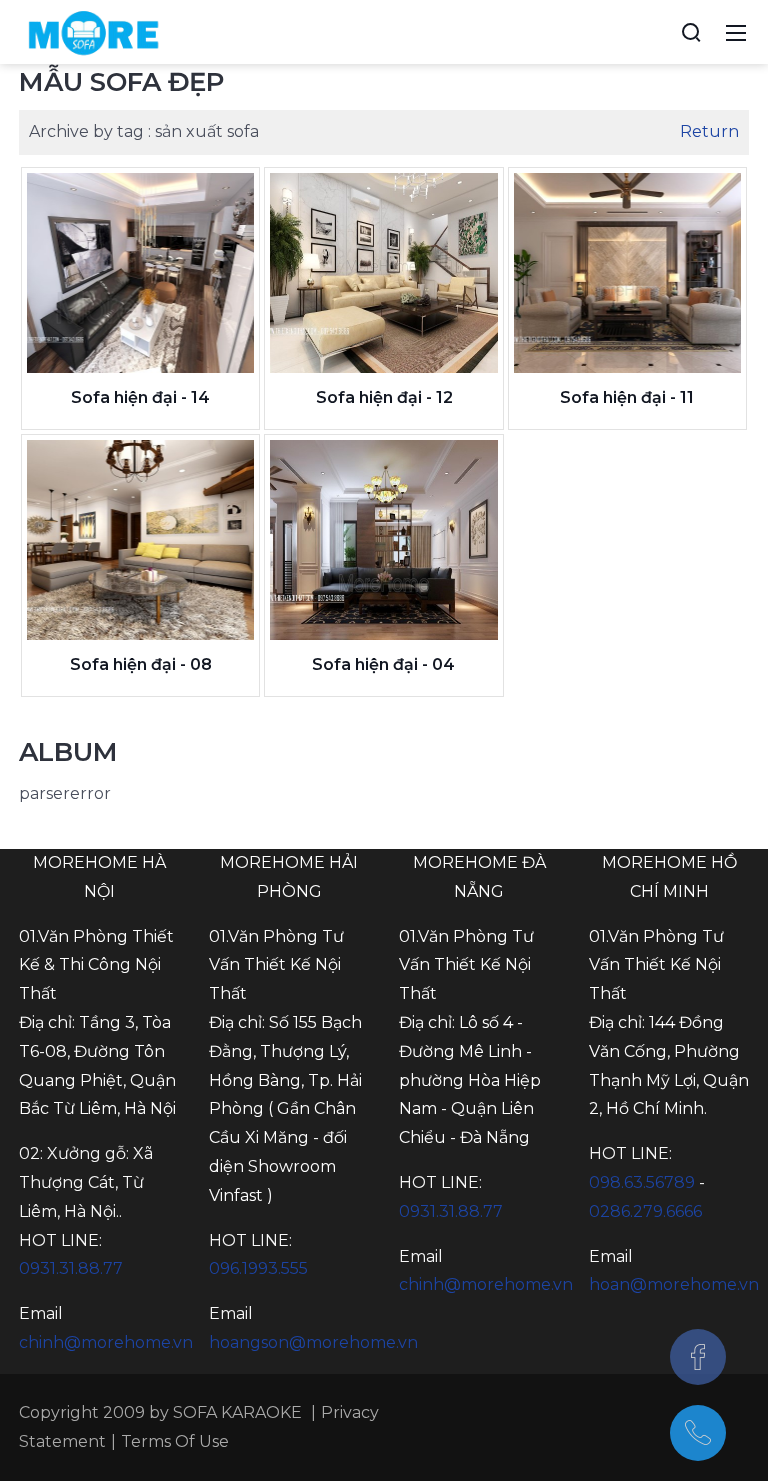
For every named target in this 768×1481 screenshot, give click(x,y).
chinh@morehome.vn (106, 1342)
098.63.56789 (642, 1182)
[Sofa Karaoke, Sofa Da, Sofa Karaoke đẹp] (93, 31)
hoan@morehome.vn (674, 1284)
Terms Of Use (175, 1441)
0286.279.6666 (645, 1211)
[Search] (691, 32)
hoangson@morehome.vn (313, 1342)
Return (709, 131)
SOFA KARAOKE (237, 1412)
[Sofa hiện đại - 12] (383, 273)
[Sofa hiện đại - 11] (627, 273)
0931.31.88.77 (71, 1268)
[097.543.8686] (698, 1433)
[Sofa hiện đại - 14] (140, 273)
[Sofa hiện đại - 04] (383, 540)
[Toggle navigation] (736, 32)
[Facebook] (698, 1357)
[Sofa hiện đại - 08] (140, 540)
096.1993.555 (258, 1268)
